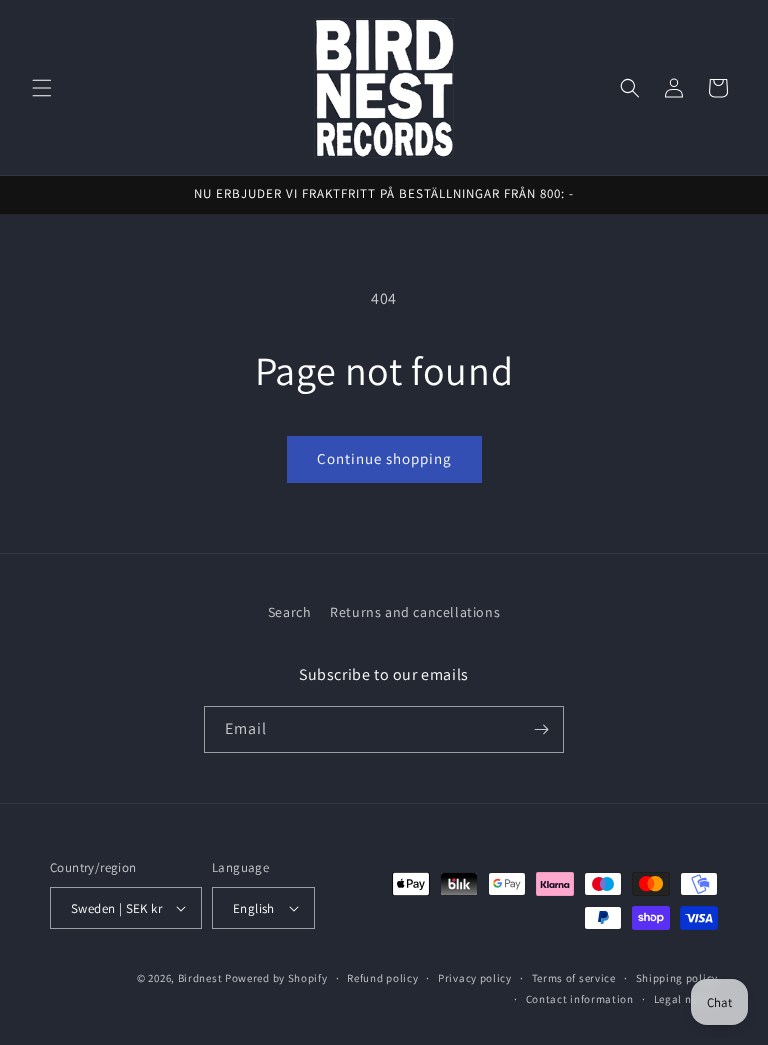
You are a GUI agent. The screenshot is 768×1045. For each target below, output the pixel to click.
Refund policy (382, 978)
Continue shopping (384, 458)
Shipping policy (677, 978)
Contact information (580, 999)
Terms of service (574, 978)
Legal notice (686, 999)
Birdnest (200, 978)
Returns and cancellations (415, 612)
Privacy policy (475, 978)
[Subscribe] (541, 729)
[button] (42, 88)
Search (290, 612)
